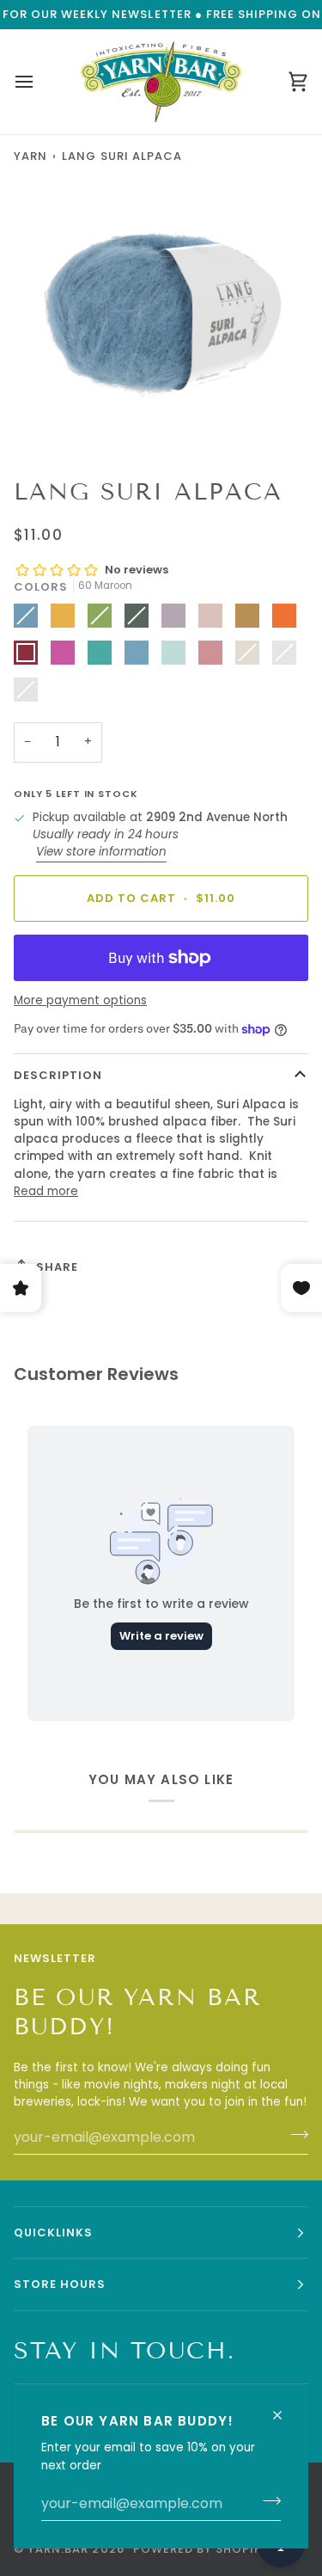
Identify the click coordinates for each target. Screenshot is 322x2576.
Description (58, 1075)
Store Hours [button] (60, 2284)
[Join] (267, 2501)
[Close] (285, 2408)
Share (57, 1267)
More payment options (80, 1000)
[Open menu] (39, 82)
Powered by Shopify (201, 2549)
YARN (30, 156)
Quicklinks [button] (53, 2233)
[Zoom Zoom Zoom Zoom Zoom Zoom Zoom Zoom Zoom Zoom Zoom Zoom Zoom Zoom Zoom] (161, 315)
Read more (46, 1191)
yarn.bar (58, 2549)
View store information (101, 852)
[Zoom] (56, 420)
